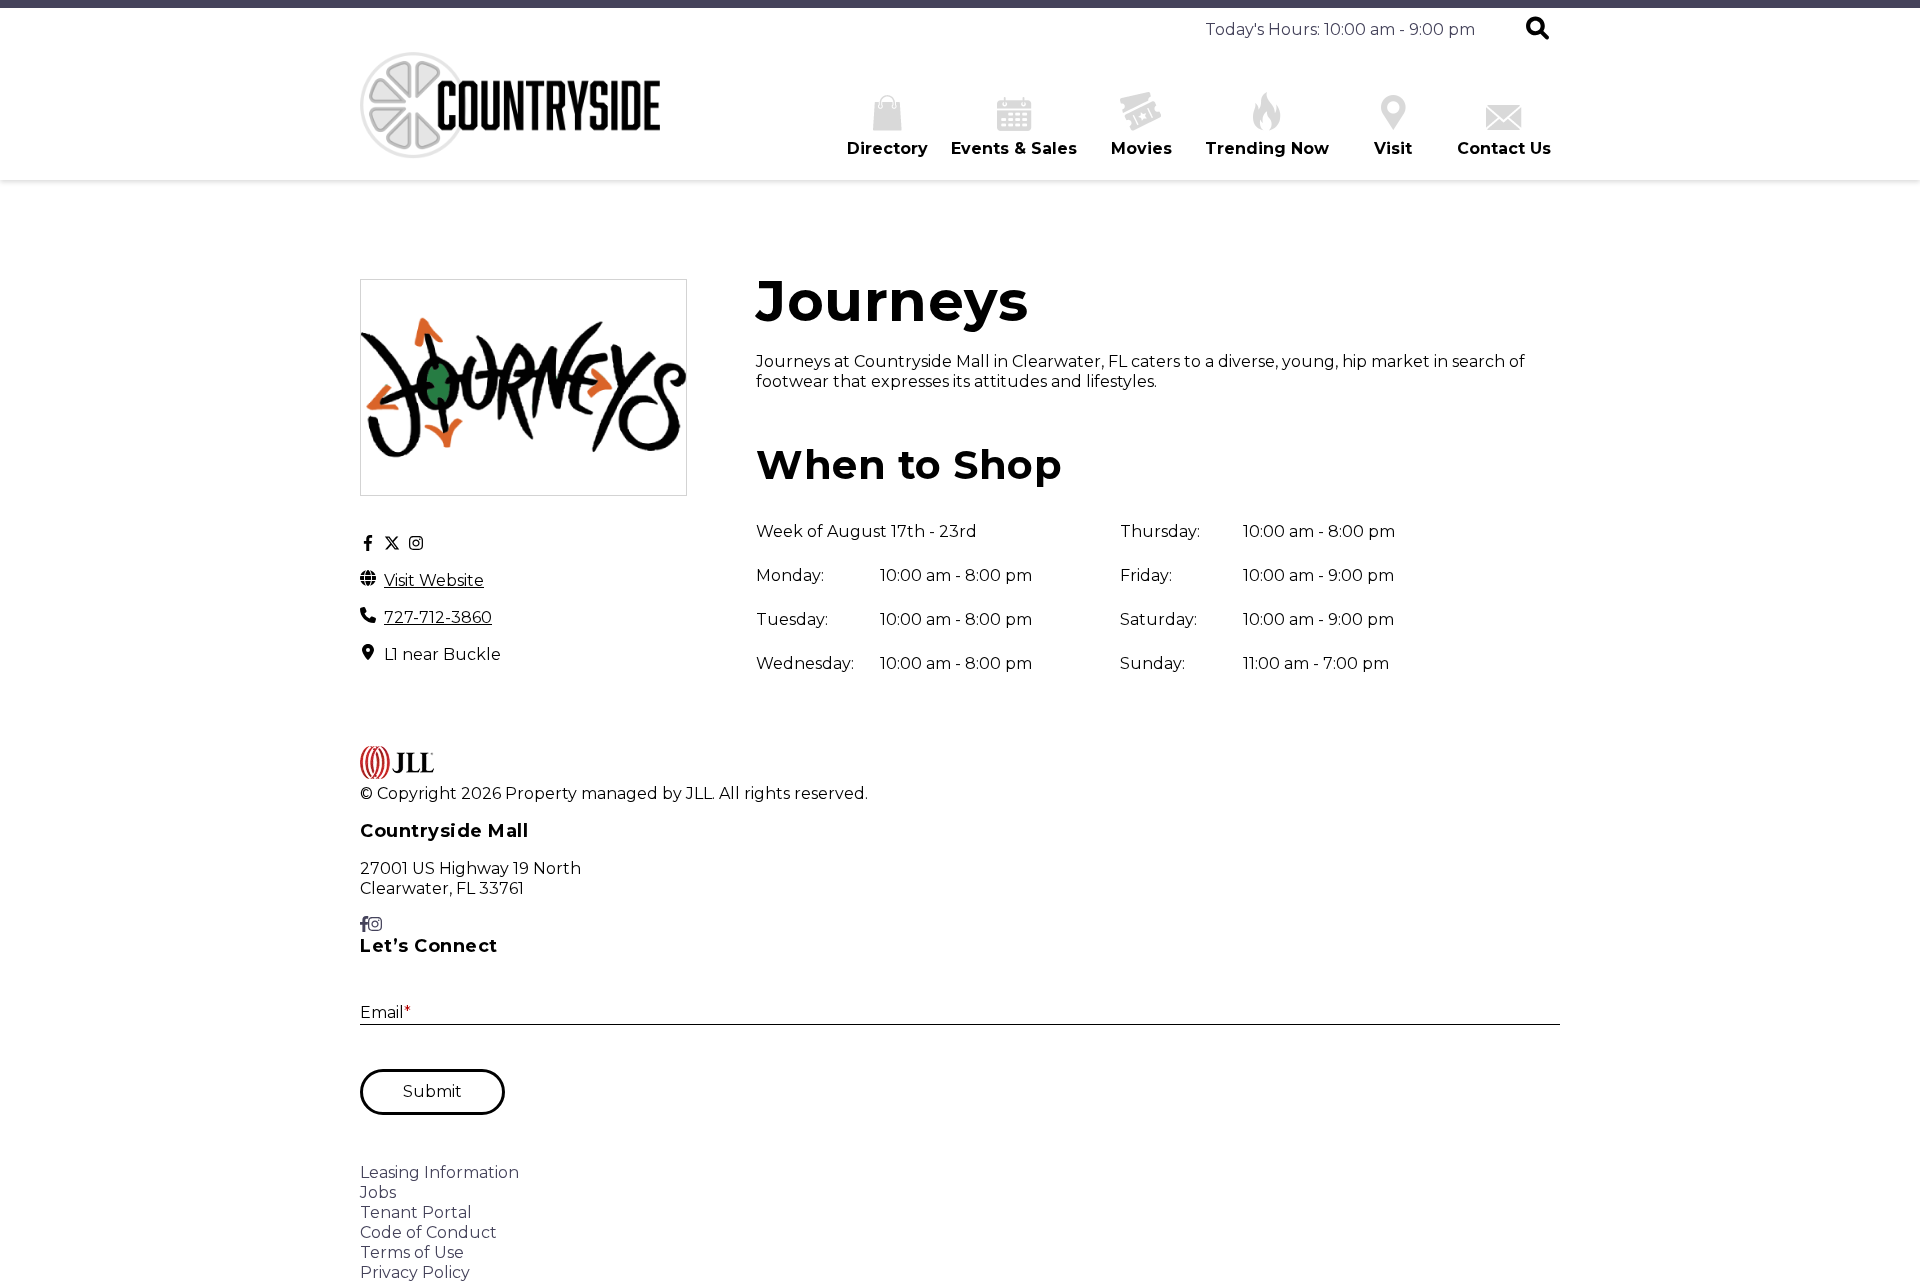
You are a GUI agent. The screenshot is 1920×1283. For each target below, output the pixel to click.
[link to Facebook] (364, 924)
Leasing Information (439, 1172)
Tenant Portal (416, 1212)
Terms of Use (412, 1252)
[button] (1537, 30)
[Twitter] (392, 544)
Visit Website (434, 580)
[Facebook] (368, 544)
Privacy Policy (415, 1272)
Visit (1393, 148)
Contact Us (1504, 148)
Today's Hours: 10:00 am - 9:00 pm (1340, 29)
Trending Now (1267, 148)
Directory (887, 148)
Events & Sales (1014, 148)
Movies (1141, 148)
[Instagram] (416, 544)
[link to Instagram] (375, 924)
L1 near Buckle (442, 654)
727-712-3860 (438, 617)
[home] (510, 116)
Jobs (378, 1192)
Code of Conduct (428, 1232)
